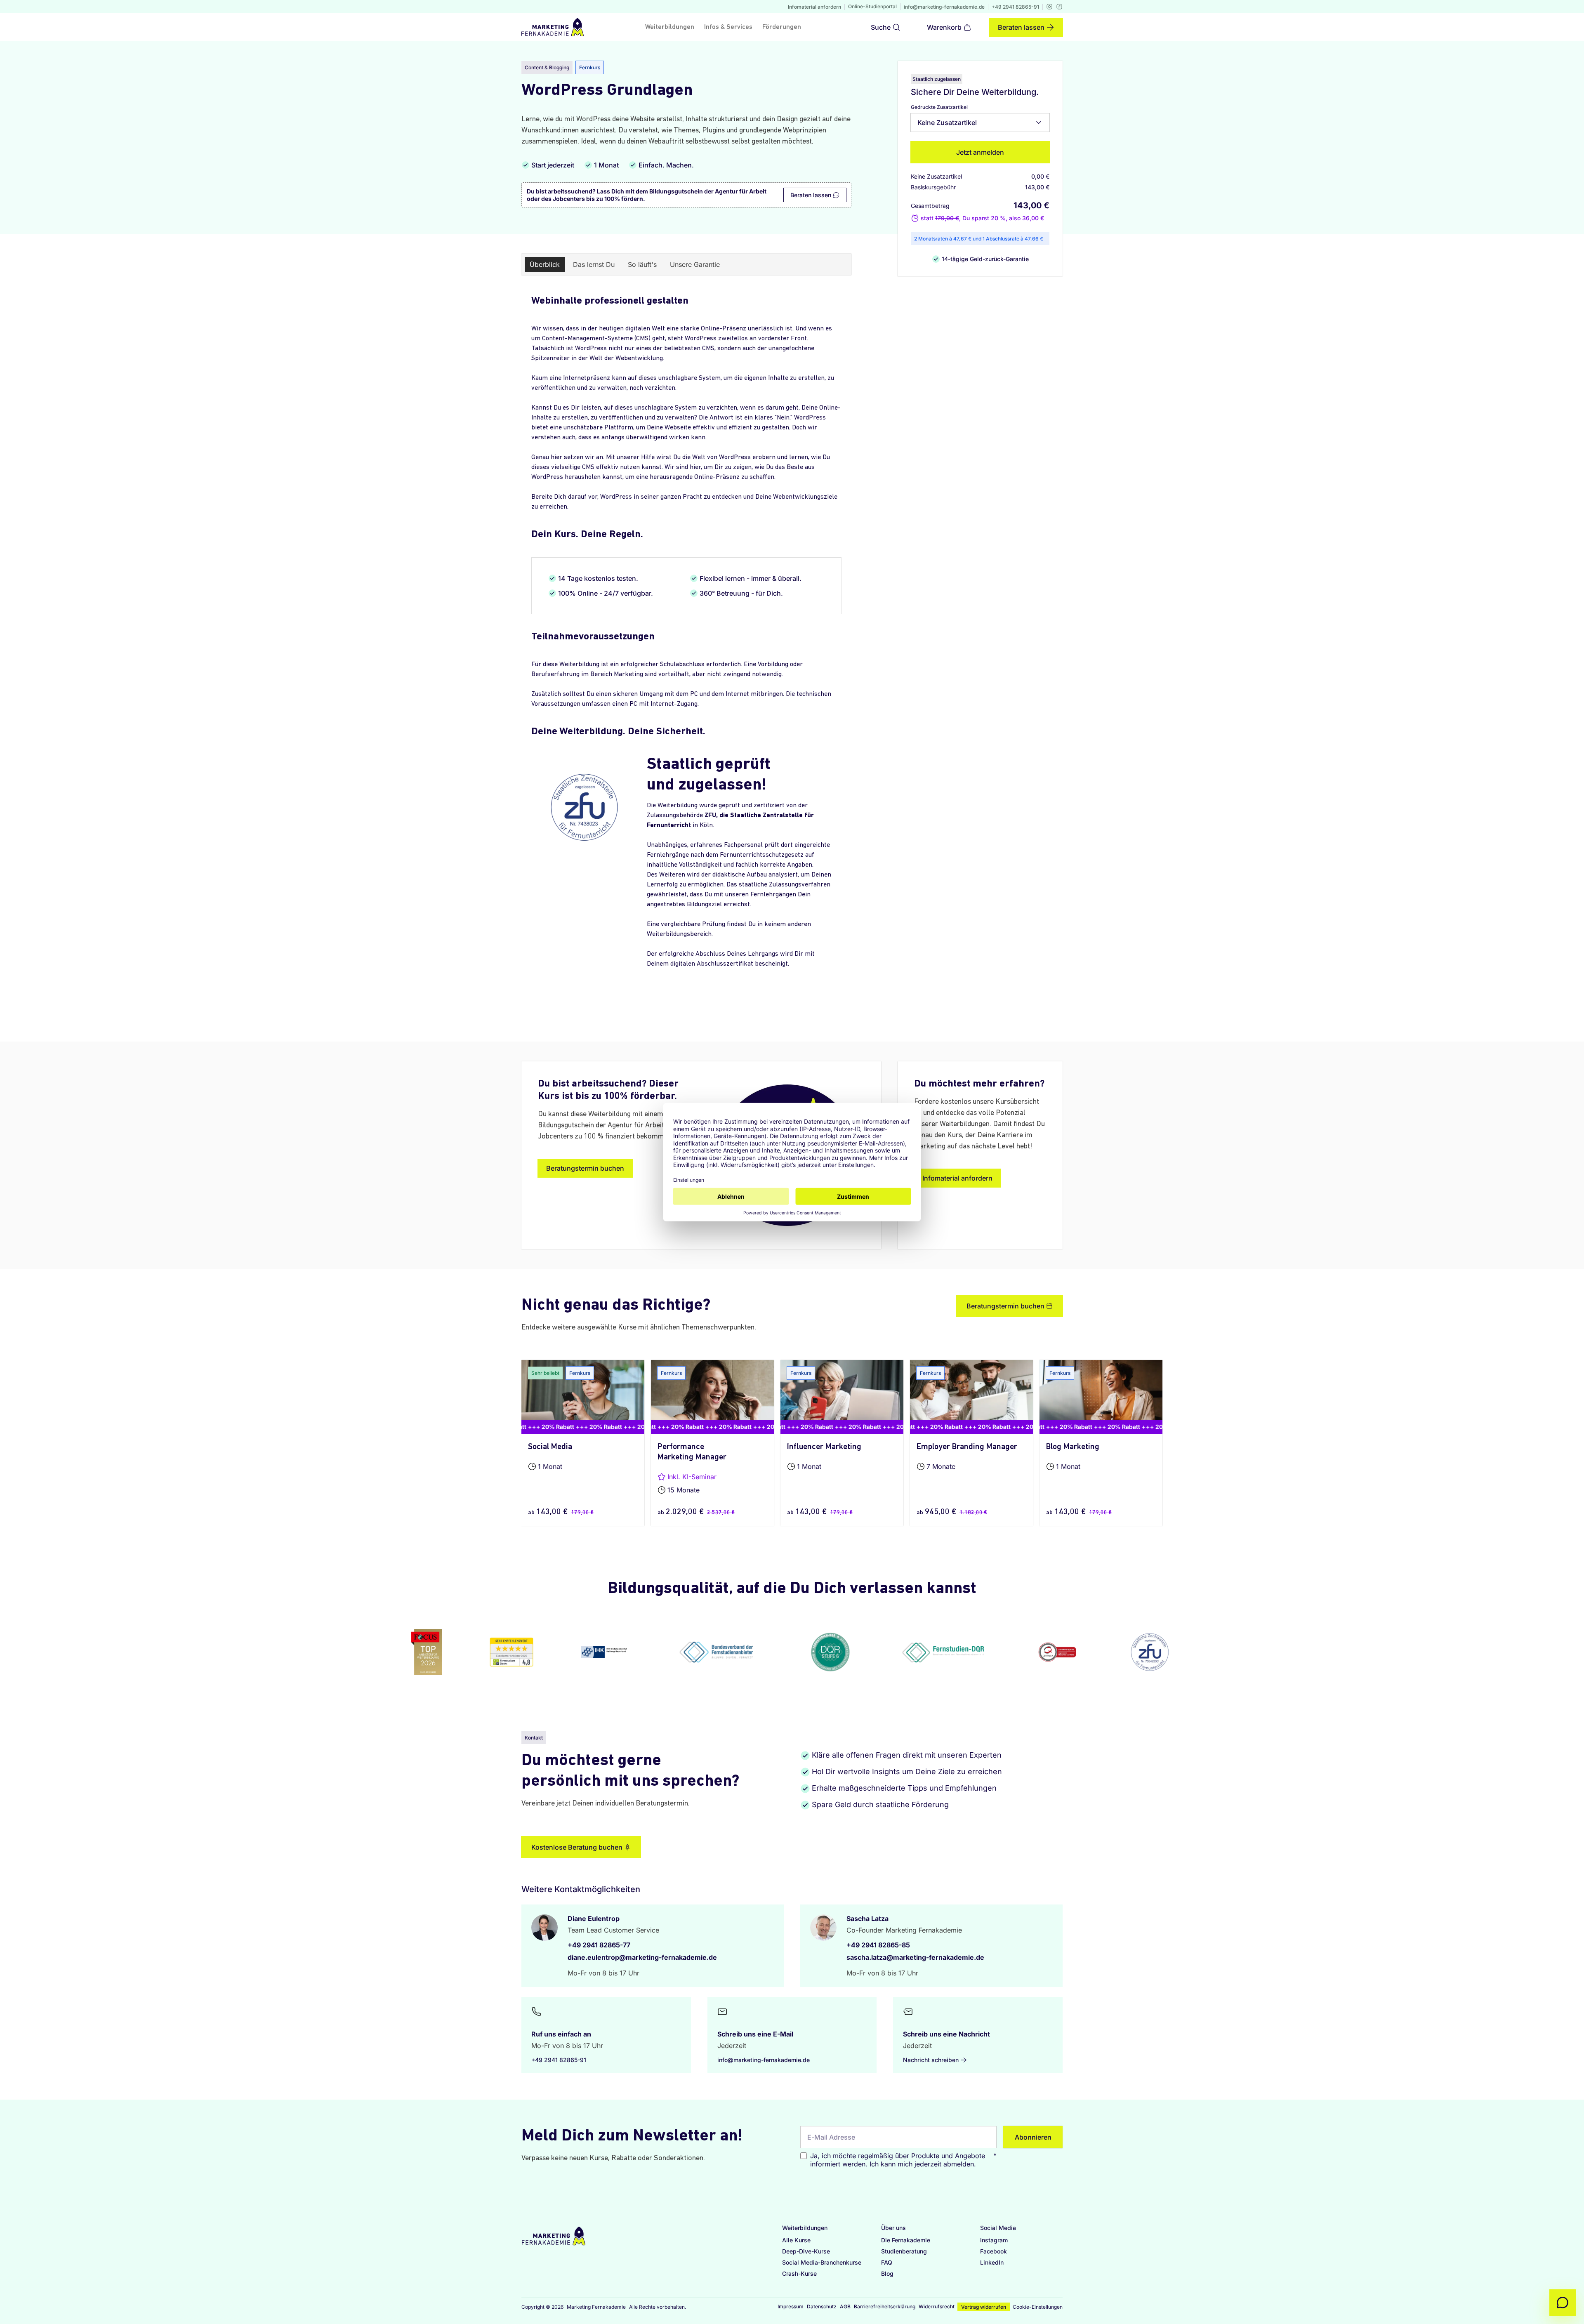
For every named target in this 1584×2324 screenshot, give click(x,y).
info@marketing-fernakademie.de (944, 7)
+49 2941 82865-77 (599, 1945)
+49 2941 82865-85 (878, 1945)
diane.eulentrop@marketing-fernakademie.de (642, 1957)
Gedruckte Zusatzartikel (939, 107)
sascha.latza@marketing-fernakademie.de (915, 1957)
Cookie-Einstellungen (1038, 2307)
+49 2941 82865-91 (1015, 7)
